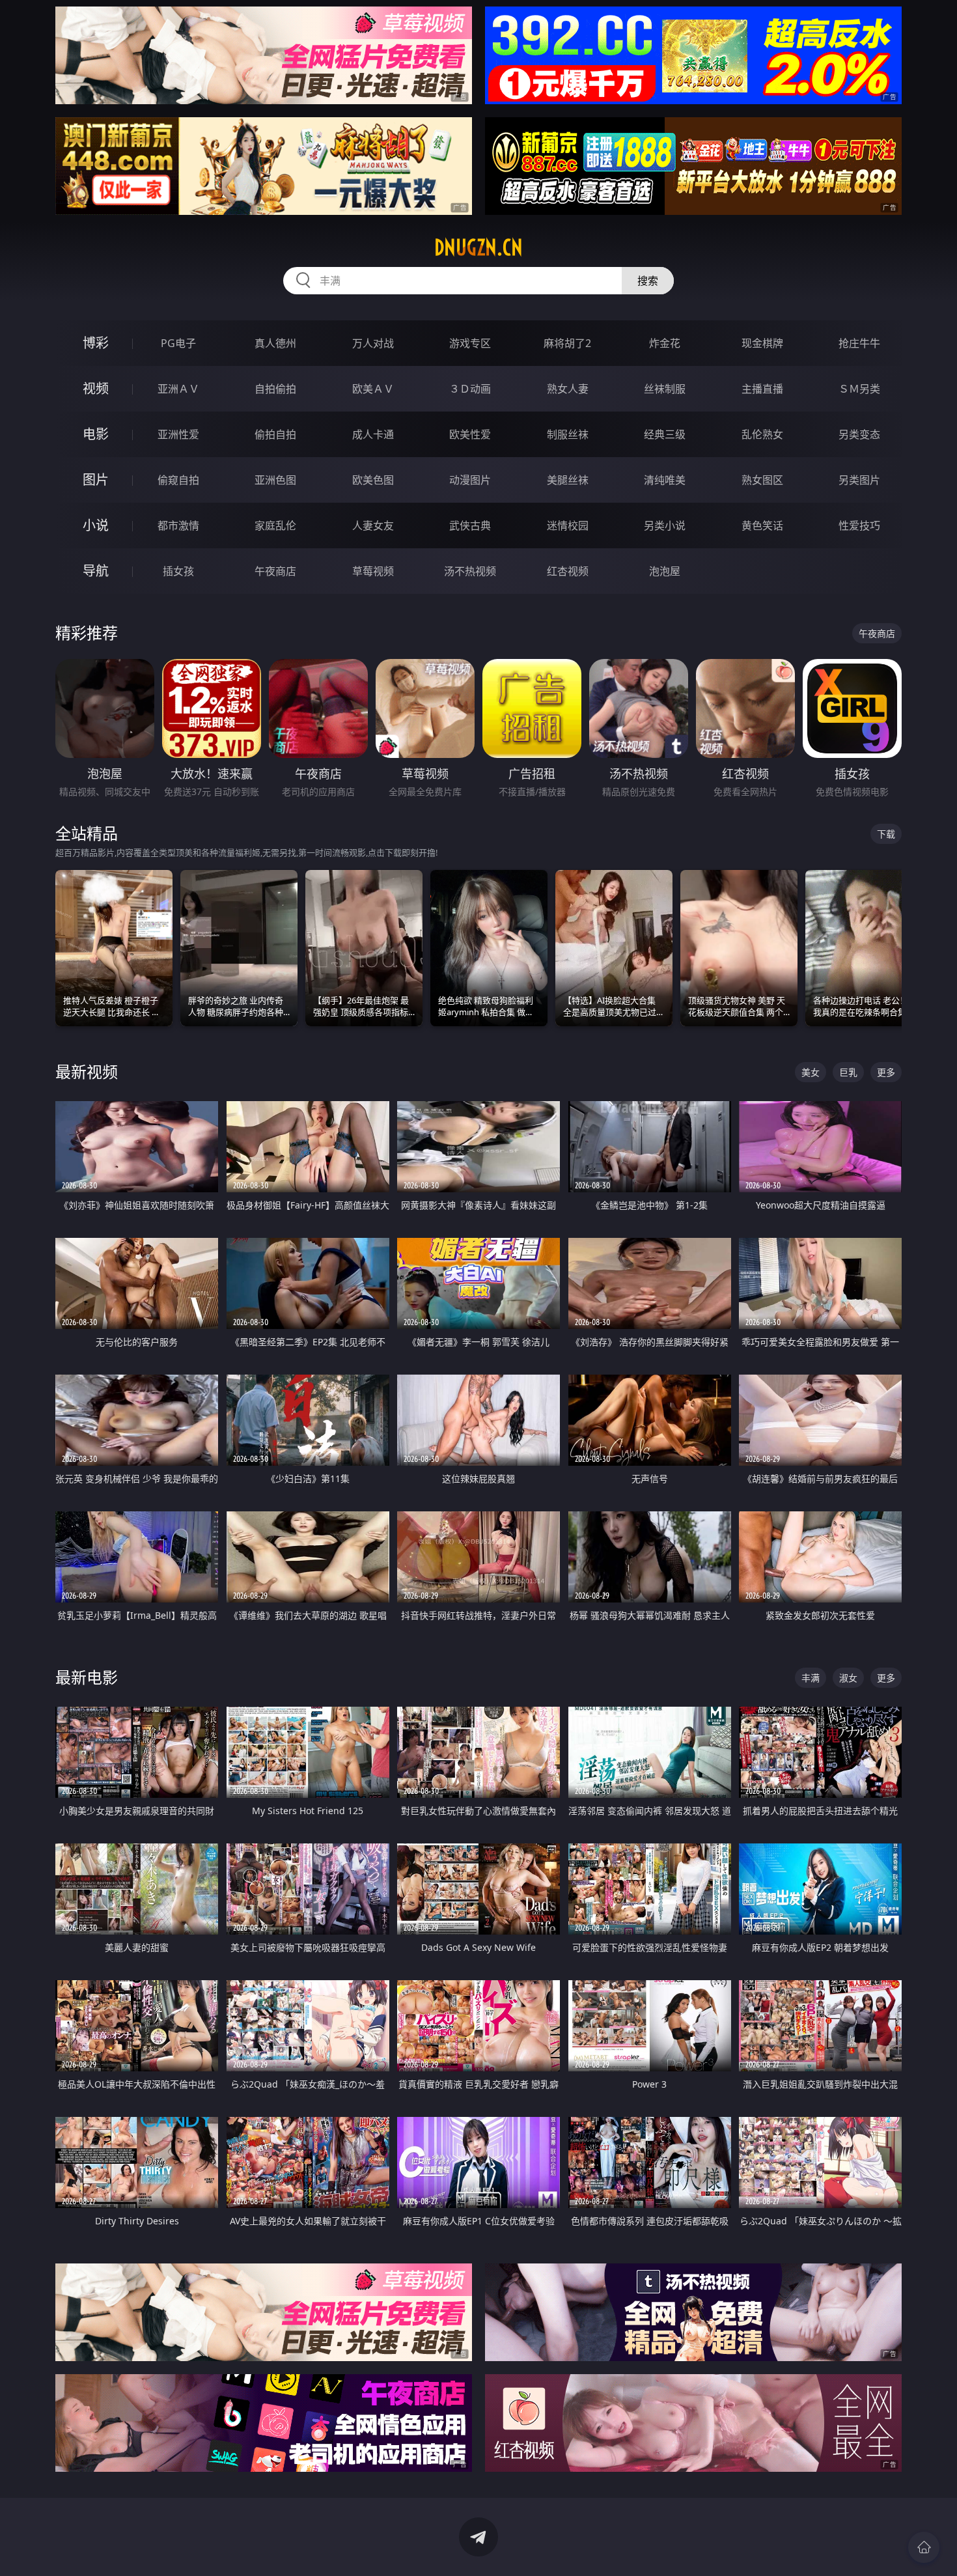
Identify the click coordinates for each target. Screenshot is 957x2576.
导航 (96, 571)
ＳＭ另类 (859, 389)
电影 (96, 434)
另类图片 (859, 480)
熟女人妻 (568, 389)
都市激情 (178, 525)
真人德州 (275, 343)
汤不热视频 (470, 571)
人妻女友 (373, 525)
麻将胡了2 (567, 343)
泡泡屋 (665, 571)
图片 (96, 480)
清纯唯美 (665, 480)
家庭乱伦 (275, 525)
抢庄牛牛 (859, 343)
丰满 (811, 1678)
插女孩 (178, 571)
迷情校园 (568, 525)
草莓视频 (373, 571)
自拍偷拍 (275, 389)
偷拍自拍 (275, 434)
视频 (96, 388)
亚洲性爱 (178, 434)
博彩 (96, 343)
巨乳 (848, 1072)
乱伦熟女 (762, 434)
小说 (96, 525)
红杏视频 (568, 571)
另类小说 (665, 525)
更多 (886, 1072)
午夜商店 (275, 571)
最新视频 (87, 1071)
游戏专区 (470, 343)
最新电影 (87, 1677)
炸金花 (665, 343)
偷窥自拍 (178, 480)
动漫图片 (470, 480)
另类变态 (859, 434)
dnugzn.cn (478, 247)
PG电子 (178, 343)
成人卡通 (373, 434)
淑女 (848, 1678)
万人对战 (373, 343)
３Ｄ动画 (470, 389)
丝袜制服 (665, 389)
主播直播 (762, 389)
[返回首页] (924, 2547)
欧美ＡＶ (373, 389)
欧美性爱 (470, 434)
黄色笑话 (762, 525)
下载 (886, 834)
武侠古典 (470, 525)
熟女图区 (762, 480)
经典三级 (665, 434)
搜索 (648, 281)
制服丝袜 (568, 434)
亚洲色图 (275, 480)
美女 (811, 1072)
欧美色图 (373, 480)
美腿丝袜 (568, 480)
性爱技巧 (859, 525)
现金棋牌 (762, 343)
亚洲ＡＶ (178, 389)
